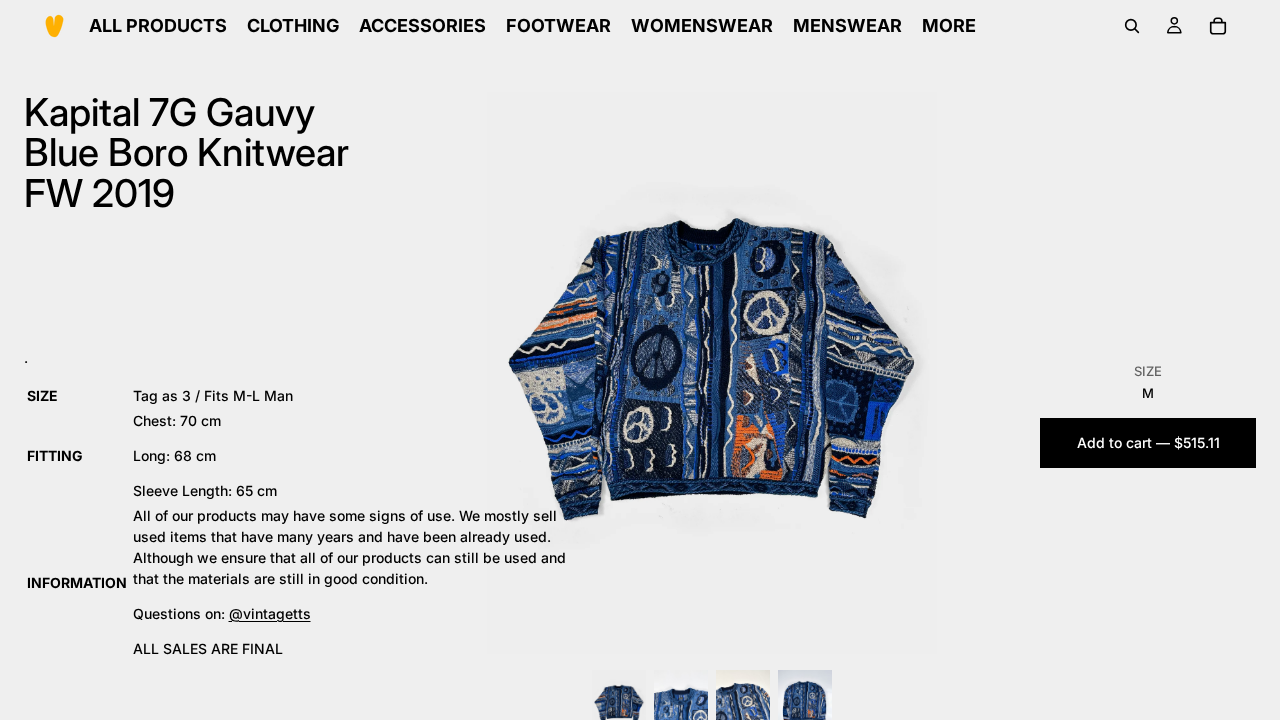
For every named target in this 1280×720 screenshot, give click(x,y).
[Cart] (1218, 26)
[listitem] (949, 26)
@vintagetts (270, 613)
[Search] (1132, 26)
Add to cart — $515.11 (1148, 442)
